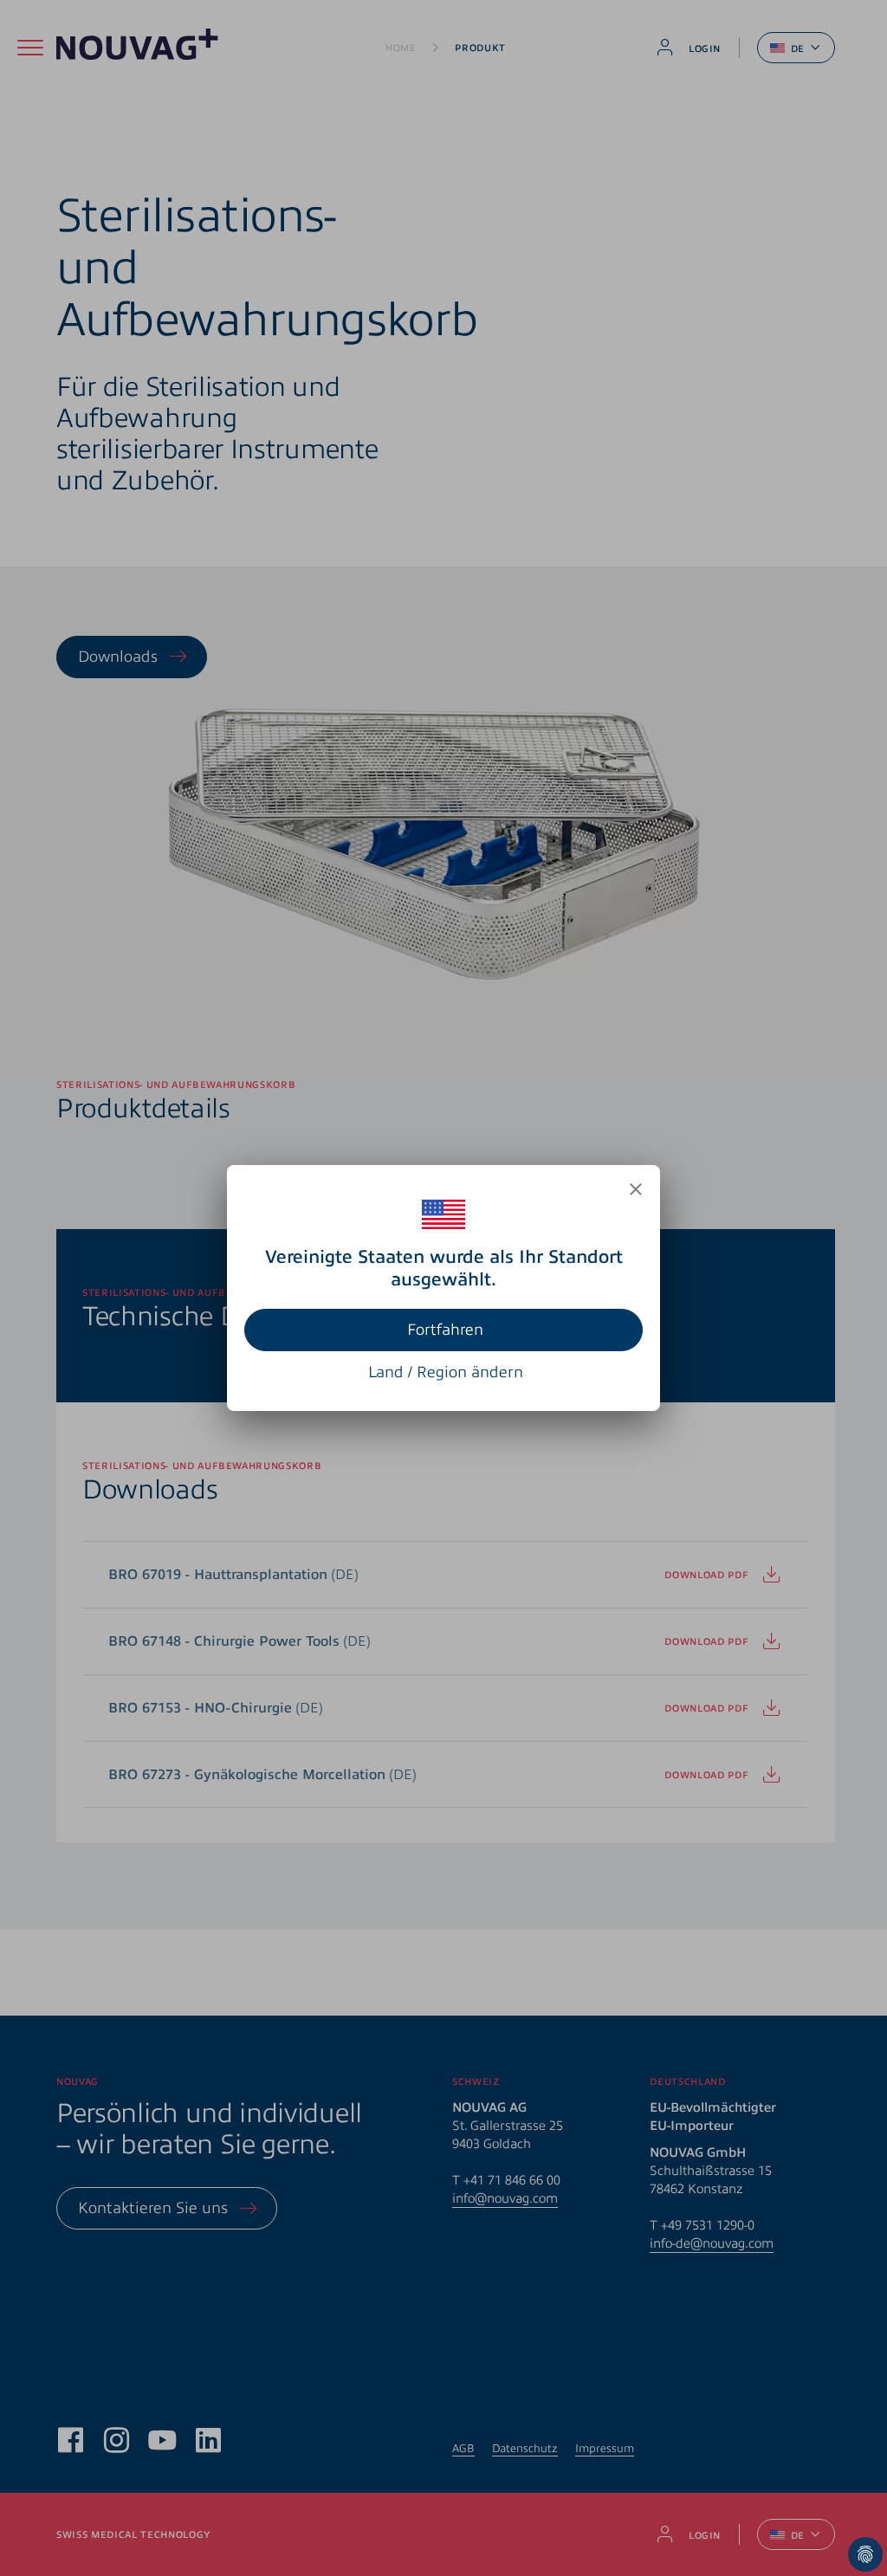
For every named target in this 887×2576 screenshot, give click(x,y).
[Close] (636, 1189)
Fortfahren (445, 1330)
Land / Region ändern (446, 1372)
